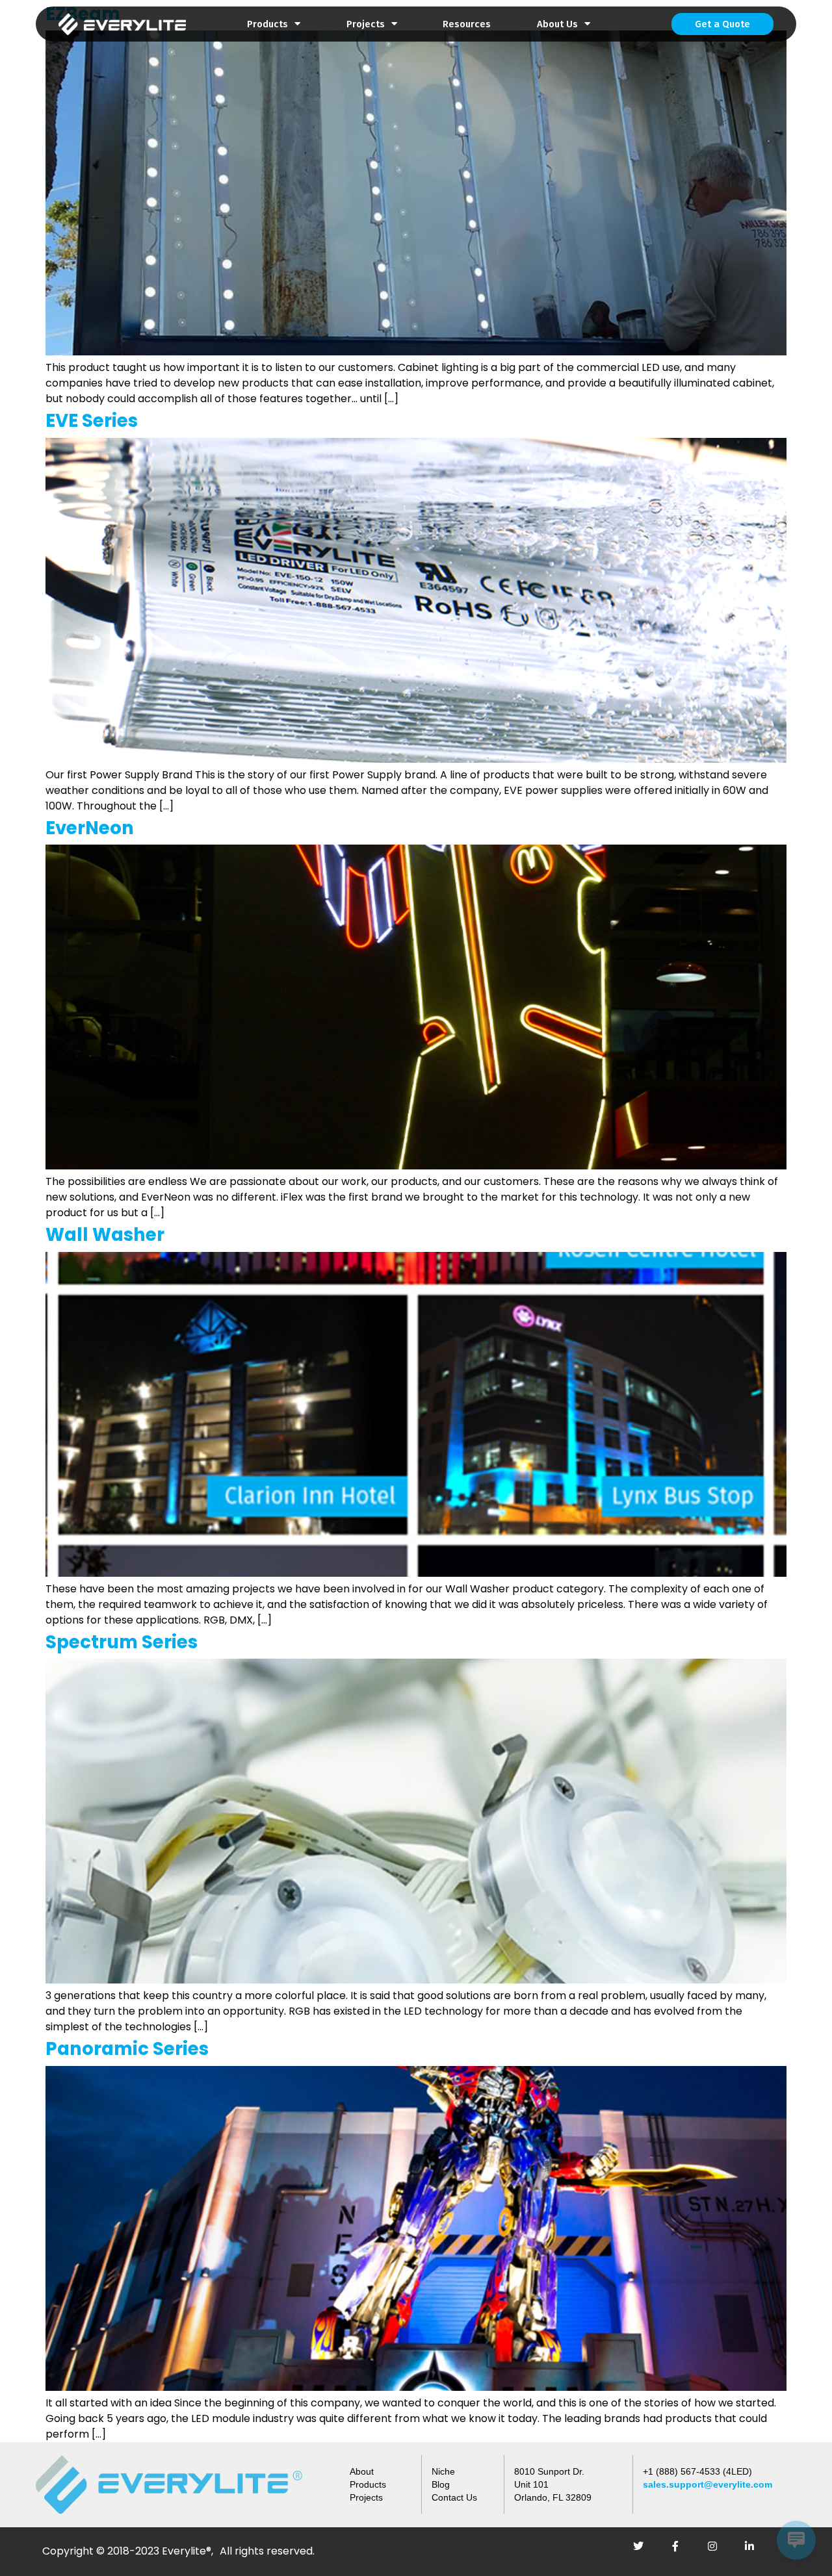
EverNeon (90, 828)
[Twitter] (643, 2551)
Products (267, 24)
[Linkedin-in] (755, 2551)
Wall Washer (105, 1235)
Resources (467, 24)
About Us (557, 24)
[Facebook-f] (681, 2551)
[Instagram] (718, 2551)
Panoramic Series (127, 2049)
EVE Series (92, 421)
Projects (366, 24)
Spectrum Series (122, 1642)
